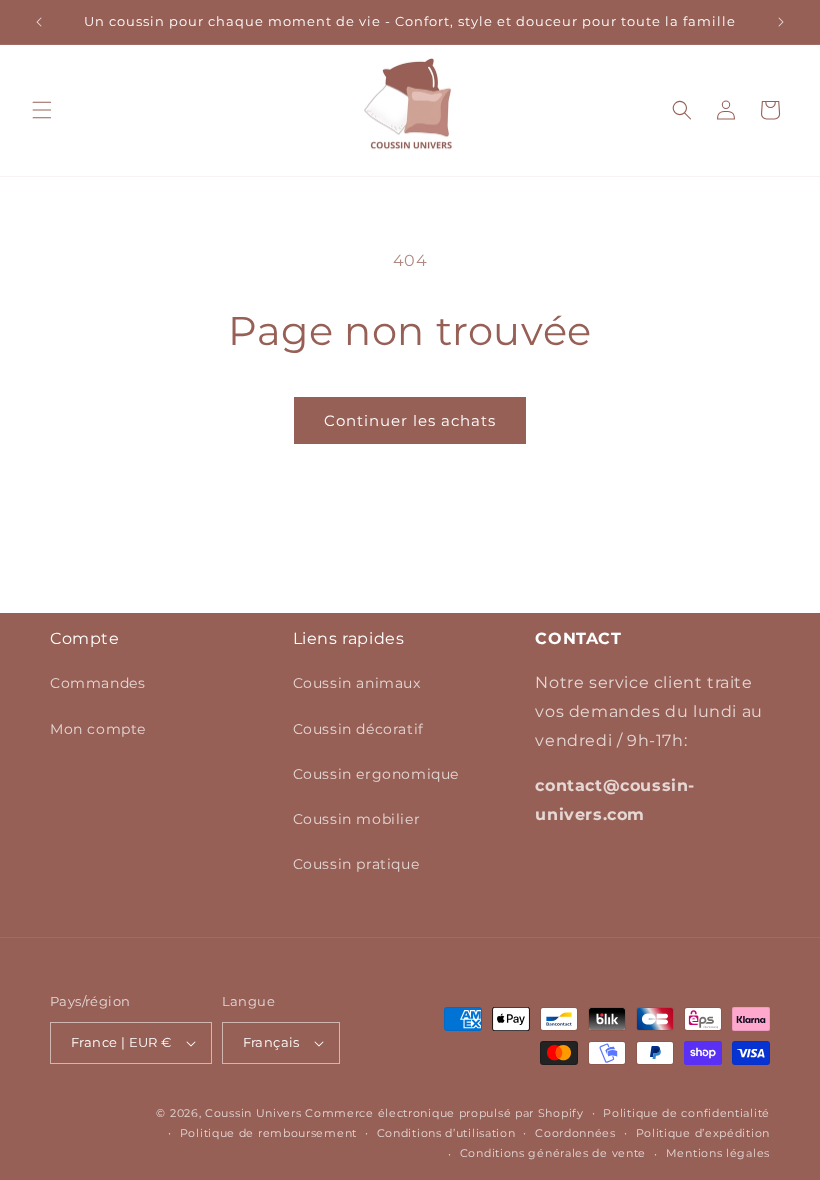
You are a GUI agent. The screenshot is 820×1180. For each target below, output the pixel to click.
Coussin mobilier (357, 819)
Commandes (97, 683)
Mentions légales (718, 1153)
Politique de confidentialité (686, 1113)
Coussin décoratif (358, 729)
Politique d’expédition (703, 1133)
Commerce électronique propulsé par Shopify (444, 1113)
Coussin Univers (253, 1113)
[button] (42, 110)
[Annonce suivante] (781, 22)
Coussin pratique (356, 864)
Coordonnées (575, 1133)
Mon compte (98, 729)
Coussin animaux (357, 683)
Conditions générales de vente (553, 1153)
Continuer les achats (410, 420)
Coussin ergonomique (376, 774)
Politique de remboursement (268, 1133)
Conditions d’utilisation (446, 1133)
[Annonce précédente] (39, 22)
